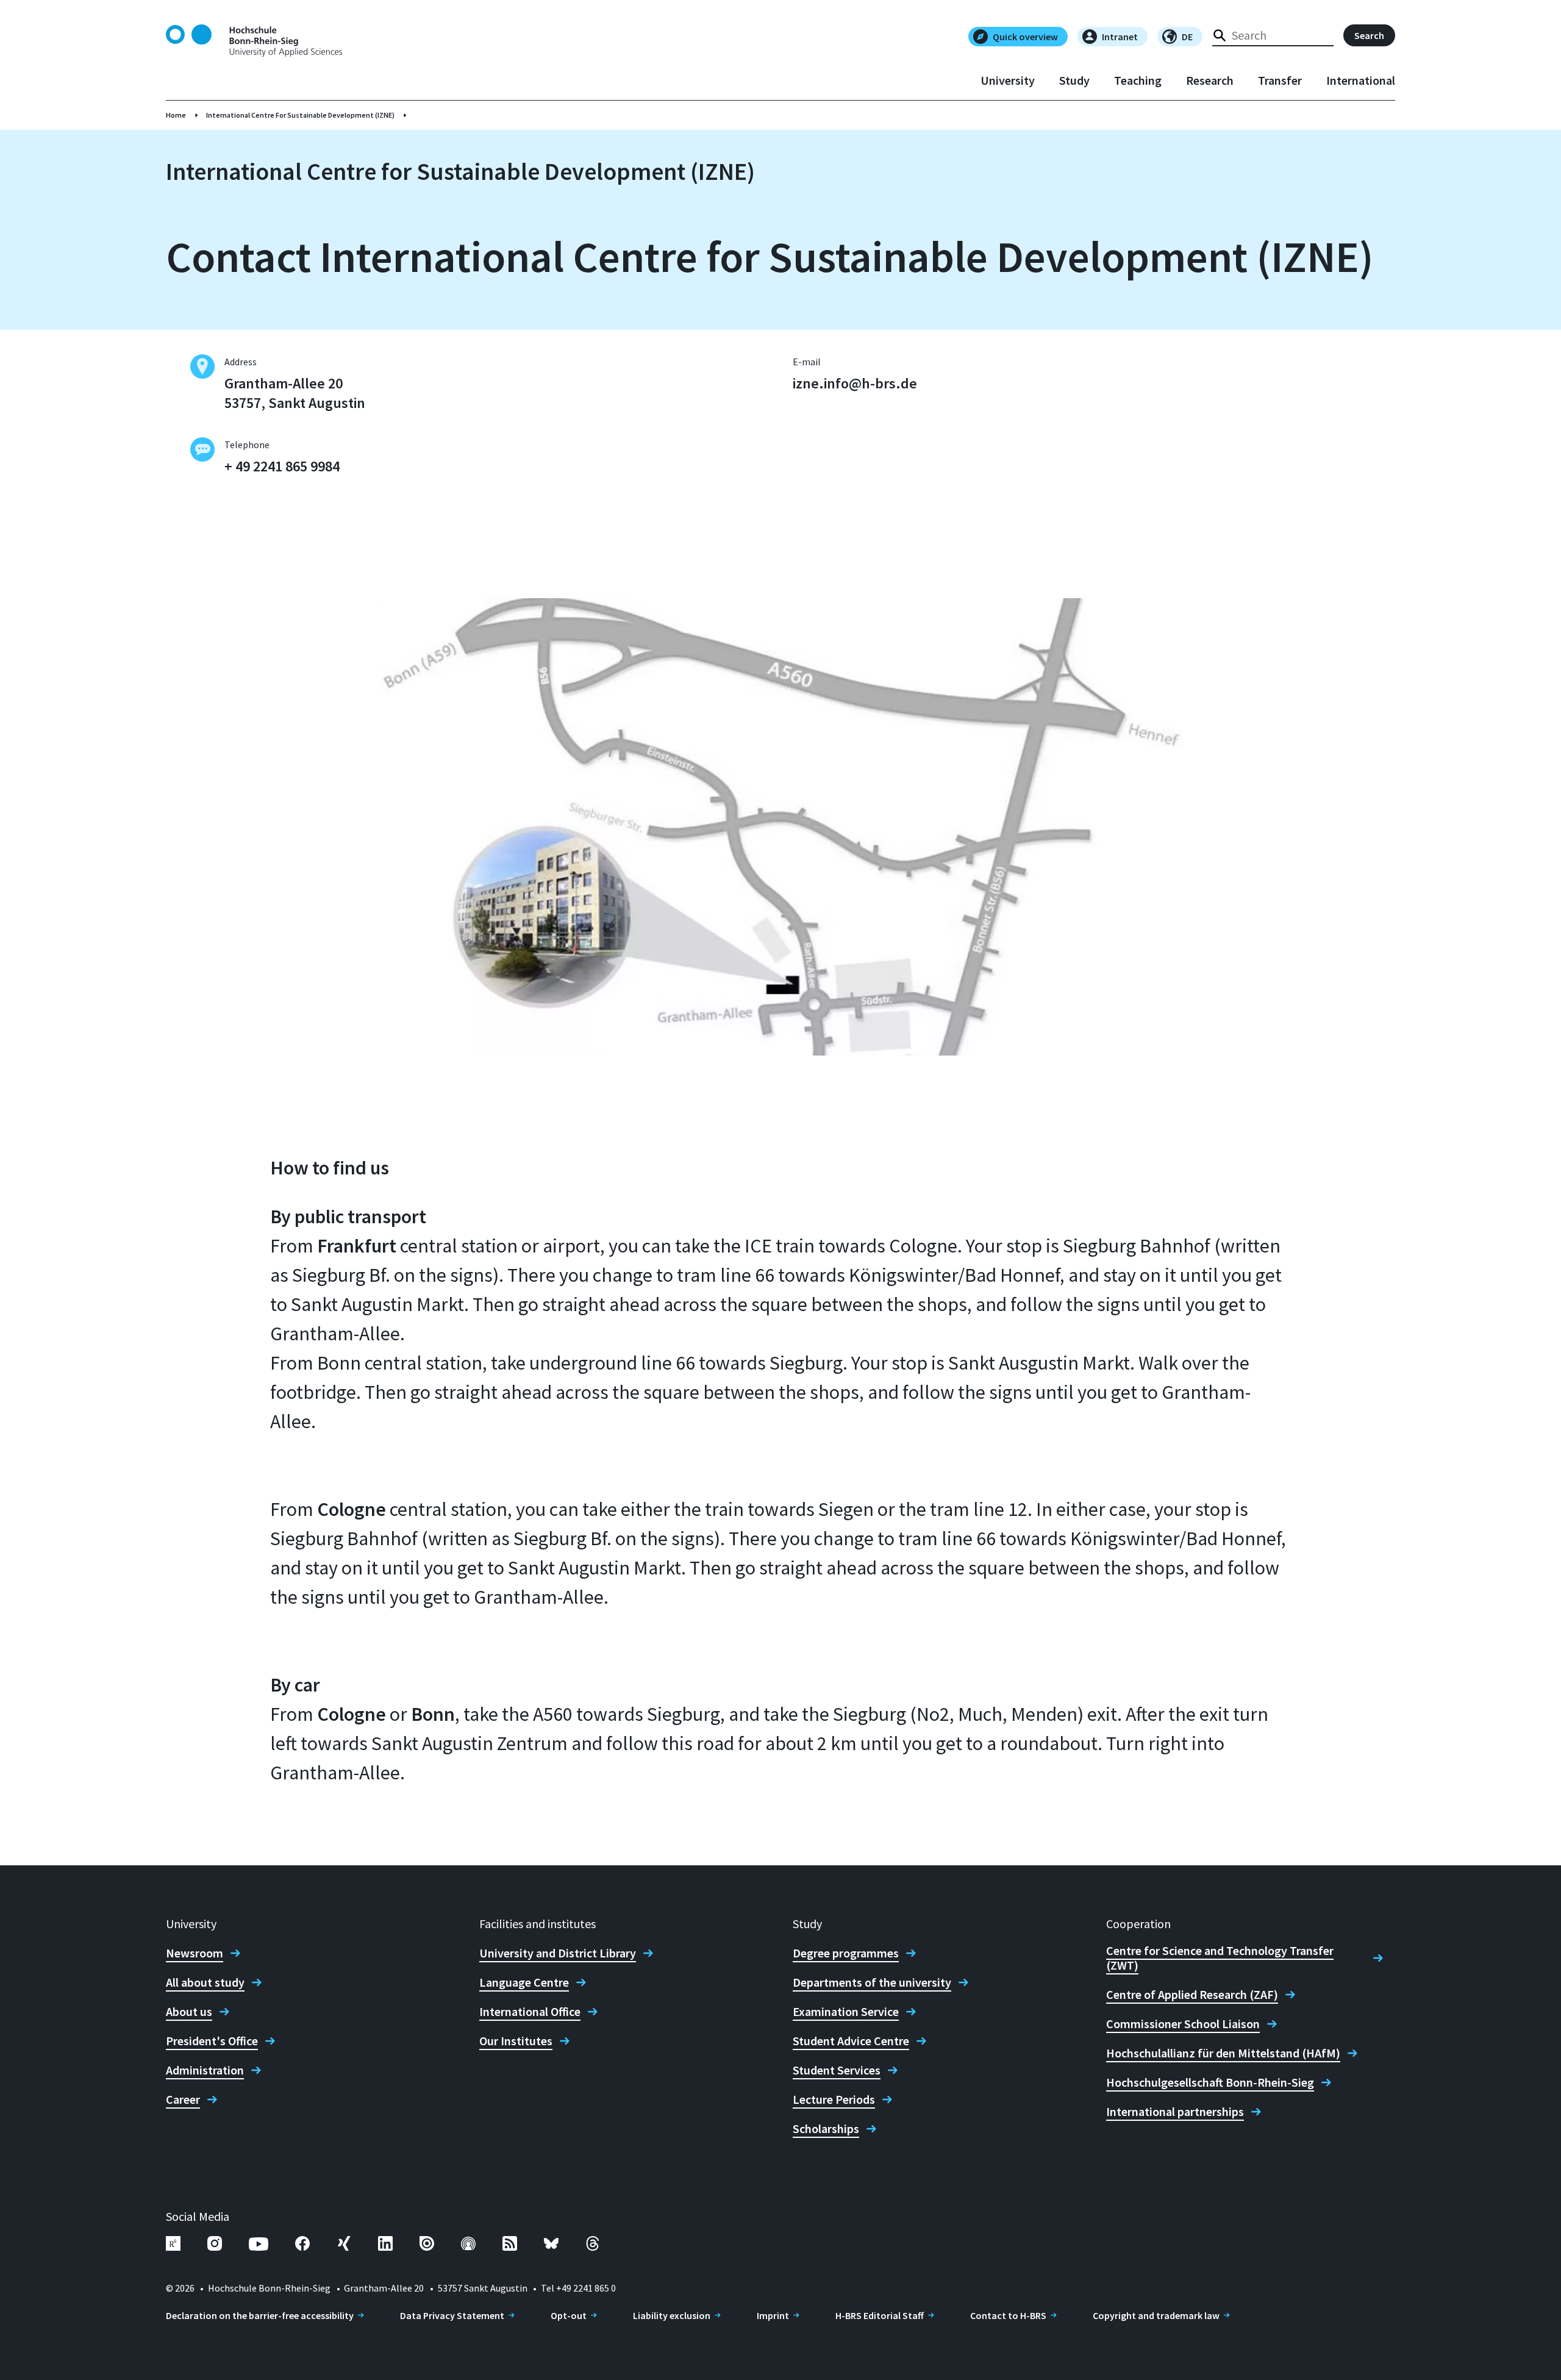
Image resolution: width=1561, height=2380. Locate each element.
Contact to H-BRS (1008, 2315)
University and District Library (558, 1953)
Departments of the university (872, 1982)
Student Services (837, 2070)
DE (1187, 37)
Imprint (773, 2315)
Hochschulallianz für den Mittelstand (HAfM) (1223, 2053)
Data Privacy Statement (452, 2315)
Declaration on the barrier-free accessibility (260, 2315)
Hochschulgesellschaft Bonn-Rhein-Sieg (1210, 2082)
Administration (205, 2070)
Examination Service (846, 2012)
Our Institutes (516, 2041)
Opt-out (569, 2315)
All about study (205, 1982)
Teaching (1138, 80)
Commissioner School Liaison (1183, 2024)
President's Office (212, 2041)
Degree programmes (846, 1953)
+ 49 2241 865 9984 (282, 466)
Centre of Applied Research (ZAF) (1192, 1995)
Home (176, 115)
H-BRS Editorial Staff (880, 2315)
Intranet (1120, 37)
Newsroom (195, 1953)
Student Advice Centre (851, 2041)
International (1361, 80)
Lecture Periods (834, 2099)
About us (189, 2012)
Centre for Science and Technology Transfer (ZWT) (1220, 1958)
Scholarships (826, 2129)
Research (1210, 80)
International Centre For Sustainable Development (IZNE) (300, 115)
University (1008, 80)
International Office (530, 2012)
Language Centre (524, 1982)
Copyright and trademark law (1156, 2315)
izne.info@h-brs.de (855, 383)
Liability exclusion (672, 2315)
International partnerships (1175, 2112)
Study (1074, 80)
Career (183, 2099)
